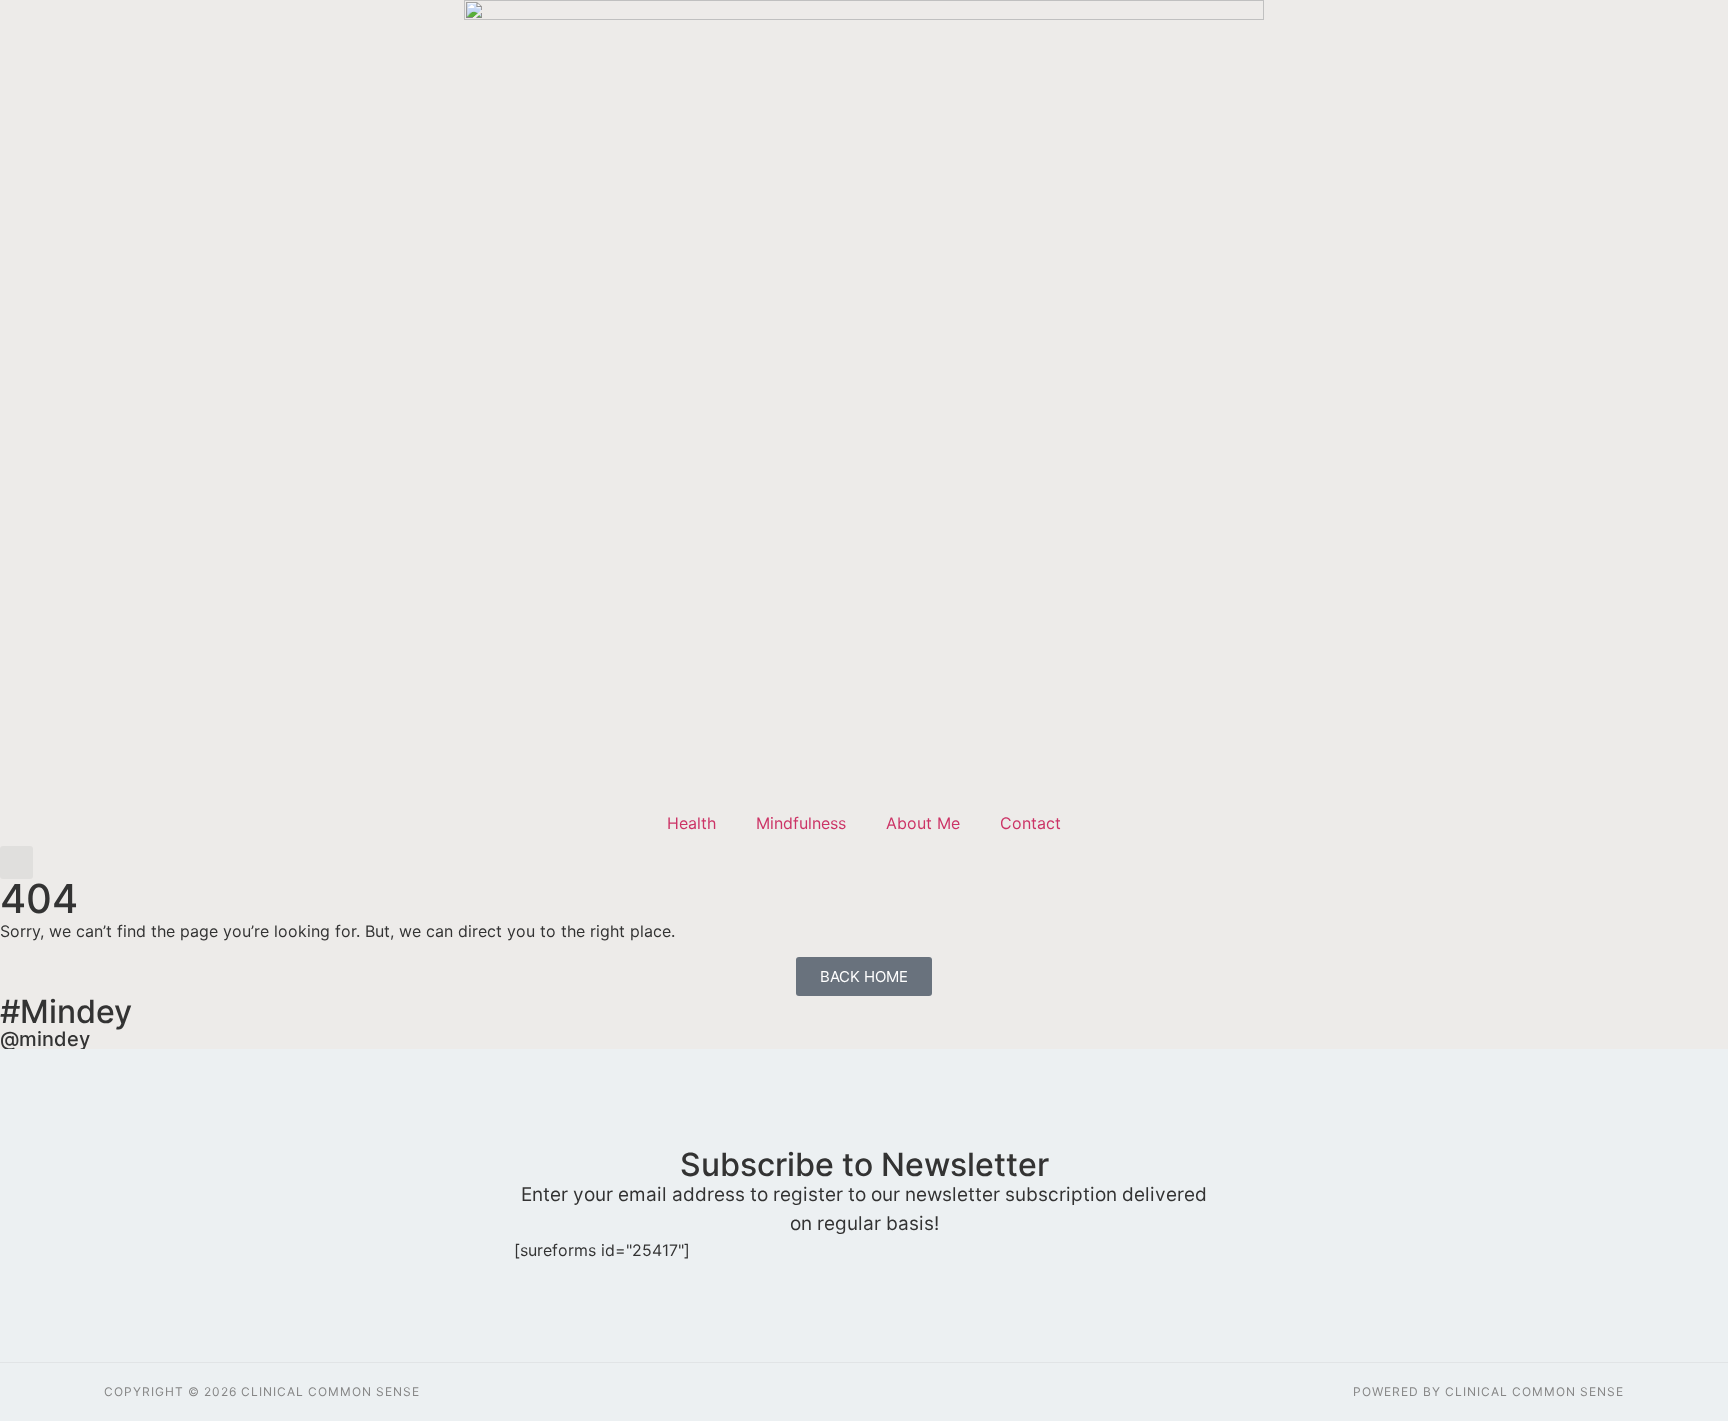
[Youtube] (1678, 686)
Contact (1030, 823)
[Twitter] (1678, 642)
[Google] (1678, 730)
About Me (923, 823)
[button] (16, 862)
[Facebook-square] (1678, 598)
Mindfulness (801, 823)
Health (691, 823)
